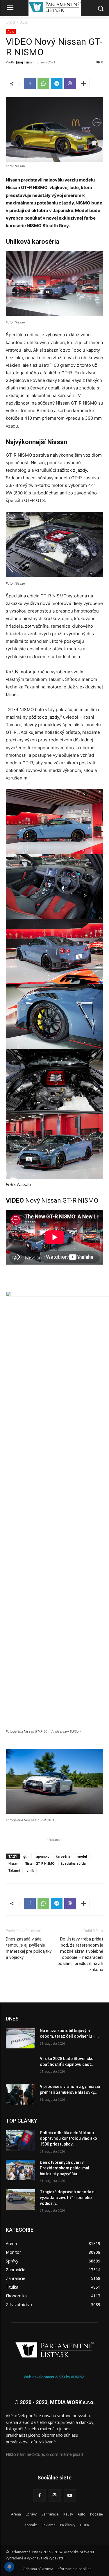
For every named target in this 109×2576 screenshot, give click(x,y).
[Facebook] (30, 83)
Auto (24, 22)
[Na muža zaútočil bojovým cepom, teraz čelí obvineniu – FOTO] (20, 2038)
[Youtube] (70, 2495)
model (82, 1856)
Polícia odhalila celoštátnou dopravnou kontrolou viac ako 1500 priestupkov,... (68, 2138)
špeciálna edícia (73, 1863)
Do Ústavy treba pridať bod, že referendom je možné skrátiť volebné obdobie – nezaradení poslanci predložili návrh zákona (80, 1954)
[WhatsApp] (43, 83)
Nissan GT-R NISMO (40, 1863)
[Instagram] (55, 2495)
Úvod (10, 22)
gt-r (26, 1856)
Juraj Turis (24, 62)
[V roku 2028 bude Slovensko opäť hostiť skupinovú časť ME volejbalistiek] (20, 2066)
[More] (84, 83)
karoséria (63, 1856)
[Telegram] (57, 83)
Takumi (14, 1870)
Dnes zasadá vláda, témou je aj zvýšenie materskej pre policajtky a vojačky (29, 1948)
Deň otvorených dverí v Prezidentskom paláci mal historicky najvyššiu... (65, 2168)
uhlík (30, 1870)
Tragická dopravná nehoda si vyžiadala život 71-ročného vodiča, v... (68, 2197)
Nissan (13, 1863)
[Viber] (70, 83)
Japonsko (42, 1856)
